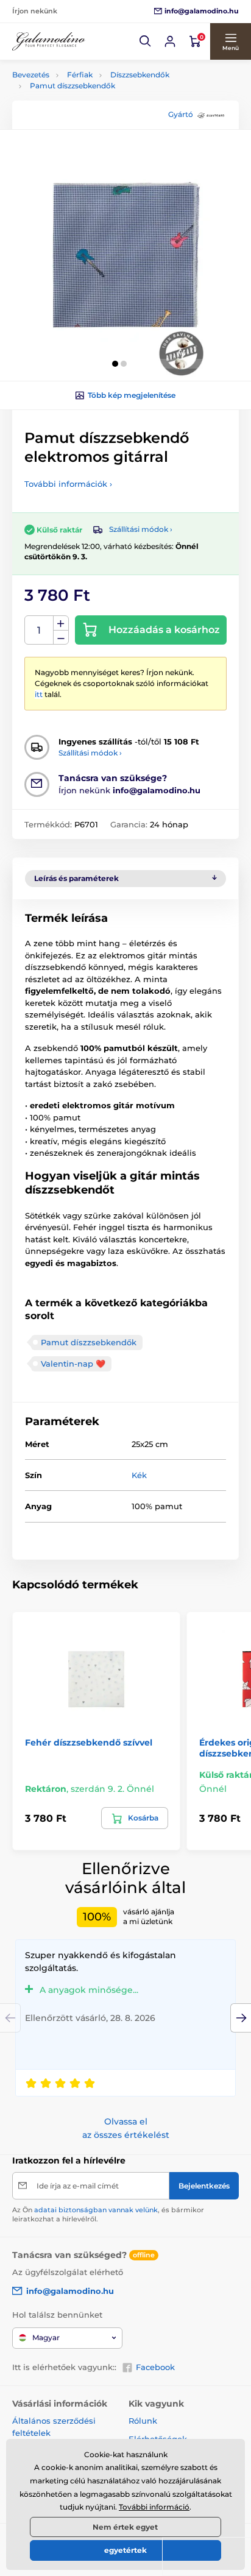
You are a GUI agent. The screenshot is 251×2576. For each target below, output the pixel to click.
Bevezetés (31, 75)
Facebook (155, 2367)
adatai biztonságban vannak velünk (96, 2210)
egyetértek (125, 2550)
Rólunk (143, 2421)
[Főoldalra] (49, 42)
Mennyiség (39, 630)
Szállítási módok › (141, 529)
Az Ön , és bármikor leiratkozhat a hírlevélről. (108, 2214)
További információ (154, 2507)
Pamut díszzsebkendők (72, 86)
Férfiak (80, 75)
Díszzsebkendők (140, 75)
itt (39, 694)
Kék (139, 1475)
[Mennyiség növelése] (61, 623)
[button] (146, 41)
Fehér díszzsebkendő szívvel (89, 1743)
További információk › (68, 484)
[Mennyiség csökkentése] (61, 638)
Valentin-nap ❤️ (73, 1364)
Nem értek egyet (125, 2527)
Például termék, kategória (93, 109)
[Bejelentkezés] (170, 41)
